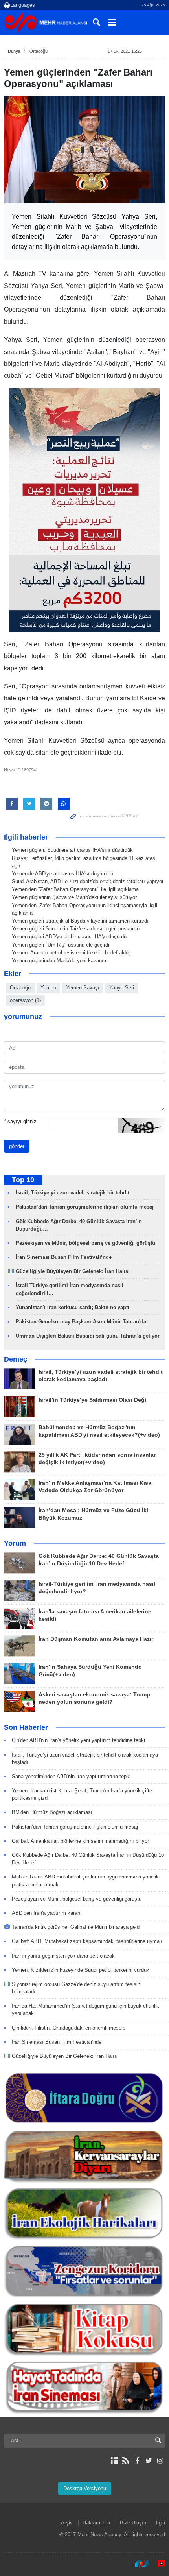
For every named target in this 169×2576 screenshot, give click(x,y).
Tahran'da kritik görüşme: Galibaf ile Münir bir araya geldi (76, 1927)
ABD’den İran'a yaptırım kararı (46, 1913)
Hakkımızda (96, 2523)
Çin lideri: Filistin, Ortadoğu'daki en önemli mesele (69, 2028)
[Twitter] (149, 2461)
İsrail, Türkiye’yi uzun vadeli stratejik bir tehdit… (75, 1193)
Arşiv (67, 2523)
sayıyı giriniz (20, 1121)
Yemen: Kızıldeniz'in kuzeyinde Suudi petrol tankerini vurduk (81, 1970)
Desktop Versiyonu (85, 2488)
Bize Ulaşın (133, 2523)
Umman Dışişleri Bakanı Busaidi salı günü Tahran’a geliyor (88, 1336)
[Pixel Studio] (158, 2564)
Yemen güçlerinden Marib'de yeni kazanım (60, 960)
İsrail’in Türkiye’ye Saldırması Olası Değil (93, 1400)
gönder (17, 1146)
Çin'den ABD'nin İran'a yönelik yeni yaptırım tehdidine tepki (78, 1740)
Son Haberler (26, 1727)
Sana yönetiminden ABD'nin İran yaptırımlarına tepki (71, 1776)
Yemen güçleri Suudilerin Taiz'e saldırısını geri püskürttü (76, 929)
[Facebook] (137, 2461)
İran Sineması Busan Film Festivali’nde (64, 1257)
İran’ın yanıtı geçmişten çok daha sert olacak (63, 1956)
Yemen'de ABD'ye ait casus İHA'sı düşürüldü (62, 874)
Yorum (15, 1543)
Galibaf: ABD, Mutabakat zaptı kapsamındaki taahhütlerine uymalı (87, 1941)
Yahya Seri (122, 988)
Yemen (48, 988)
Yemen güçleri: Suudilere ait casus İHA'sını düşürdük (72, 850)
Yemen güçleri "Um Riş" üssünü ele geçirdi (61, 945)
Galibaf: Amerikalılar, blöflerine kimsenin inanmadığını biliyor (80, 1841)
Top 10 (23, 1180)
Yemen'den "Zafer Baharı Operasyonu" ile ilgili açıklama (75, 889)
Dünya (14, 51)
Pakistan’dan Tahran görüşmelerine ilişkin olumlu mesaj (85, 1207)
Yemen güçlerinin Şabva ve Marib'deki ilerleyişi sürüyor (74, 897)
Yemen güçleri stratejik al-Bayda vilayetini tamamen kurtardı (80, 921)
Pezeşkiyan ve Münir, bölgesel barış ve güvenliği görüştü (85, 1243)
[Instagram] (160, 2461)
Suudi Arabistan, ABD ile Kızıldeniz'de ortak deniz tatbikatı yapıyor (88, 881)
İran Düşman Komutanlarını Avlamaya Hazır (96, 1639)
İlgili (161, 2523)
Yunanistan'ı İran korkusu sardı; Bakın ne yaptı (73, 1307)
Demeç (16, 1359)
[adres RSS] (126, 2461)
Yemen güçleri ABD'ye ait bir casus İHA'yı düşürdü (69, 936)
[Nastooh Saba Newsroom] (138, 2564)
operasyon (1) (25, 1000)
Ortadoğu (39, 51)
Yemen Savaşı (83, 988)
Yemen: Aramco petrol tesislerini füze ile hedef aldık (71, 953)
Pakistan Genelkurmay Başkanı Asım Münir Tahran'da (81, 1322)
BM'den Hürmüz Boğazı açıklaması (52, 1812)
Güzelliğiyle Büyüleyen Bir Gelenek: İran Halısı (73, 1271)
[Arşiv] (114, 2461)
